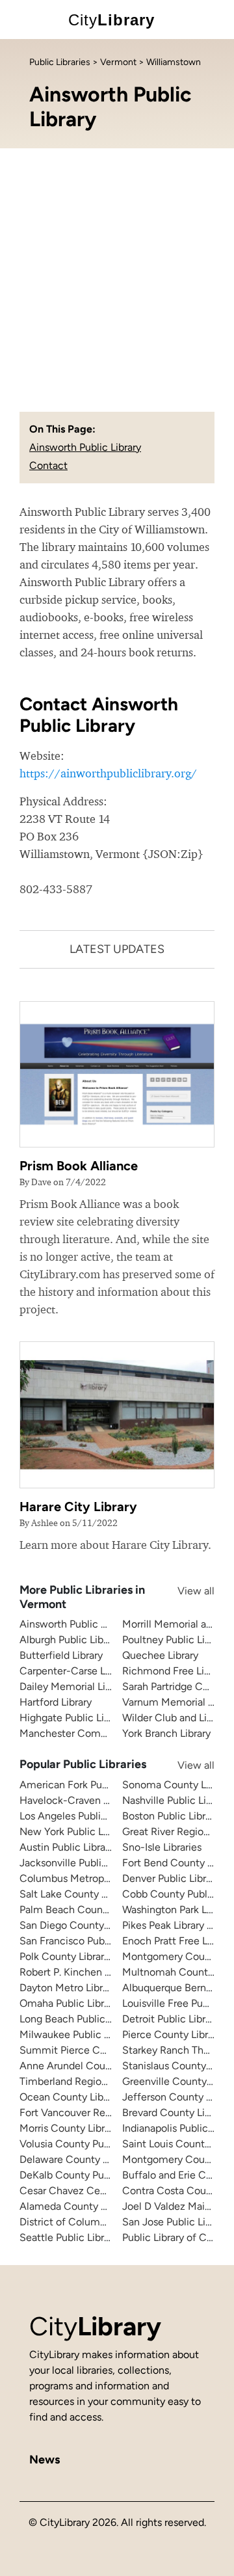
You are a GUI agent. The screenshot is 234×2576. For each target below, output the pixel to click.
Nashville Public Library (175, 1800)
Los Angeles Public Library (80, 1816)
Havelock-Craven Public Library (92, 1800)
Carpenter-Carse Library (75, 1671)
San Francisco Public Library (84, 1941)
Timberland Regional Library (84, 2081)
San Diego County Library (78, 1925)
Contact (48, 465)
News (45, 2460)
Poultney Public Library (175, 1640)
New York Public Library (74, 1831)
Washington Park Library (177, 1910)
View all (183, 1591)
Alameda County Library (75, 2206)
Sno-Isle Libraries (162, 1847)
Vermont (118, 62)
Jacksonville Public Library (80, 1863)
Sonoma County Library (177, 1785)
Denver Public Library (171, 1878)
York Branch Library (166, 1733)
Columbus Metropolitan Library (91, 1878)
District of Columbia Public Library (99, 2222)
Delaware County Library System (96, 2159)
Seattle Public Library (69, 2237)
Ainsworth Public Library (85, 447)
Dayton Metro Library (68, 1988)
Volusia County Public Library (87, 2144)
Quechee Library (160, 1655)
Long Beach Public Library (79, 2019)
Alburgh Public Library (70, 1640)
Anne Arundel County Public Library (102, 2066)
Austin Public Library (67, 1847)
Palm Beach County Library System (101, 1910)
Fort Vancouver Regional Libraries (97, 2113)
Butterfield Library (61, 1655)
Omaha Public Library (69, 2003)
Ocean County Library (70, 2097)
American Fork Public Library (86, 1785)
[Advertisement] (117, 272)
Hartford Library (56, 1702)
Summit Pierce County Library (90, 2050)
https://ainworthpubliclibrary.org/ (108, 773)
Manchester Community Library (93, 1733)
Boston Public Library (171, 1816)
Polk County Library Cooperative (94, 1956)
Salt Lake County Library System (95, 1894)
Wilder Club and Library (176, 1718)
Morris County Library (69, 2128)
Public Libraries (60, 62)
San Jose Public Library (175, 2222)
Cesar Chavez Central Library (87, 2191)
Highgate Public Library (73, 1718)
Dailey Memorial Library (74, 1686)
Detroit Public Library (171, 2019)
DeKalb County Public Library (87, 2175)
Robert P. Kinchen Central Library (96, 1972)
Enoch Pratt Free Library (177, 1941)
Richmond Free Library (175, 1671)
